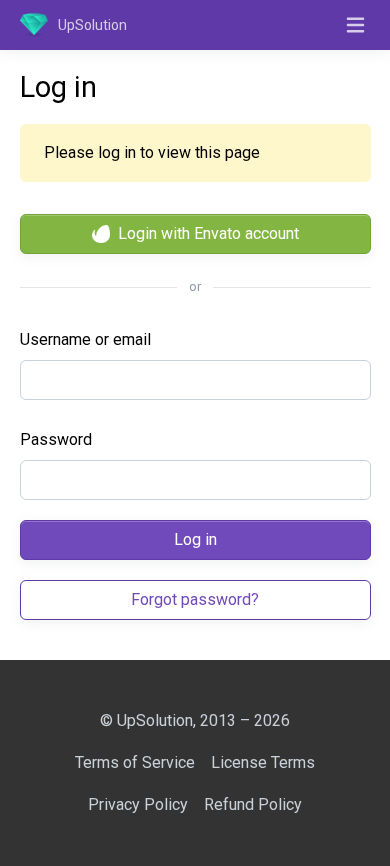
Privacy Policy (138, 804)
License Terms (263, 762)
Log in (195, 539)
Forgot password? (195, 599)
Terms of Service (135, 762)
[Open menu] (356, 25)
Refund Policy (253, 804)
